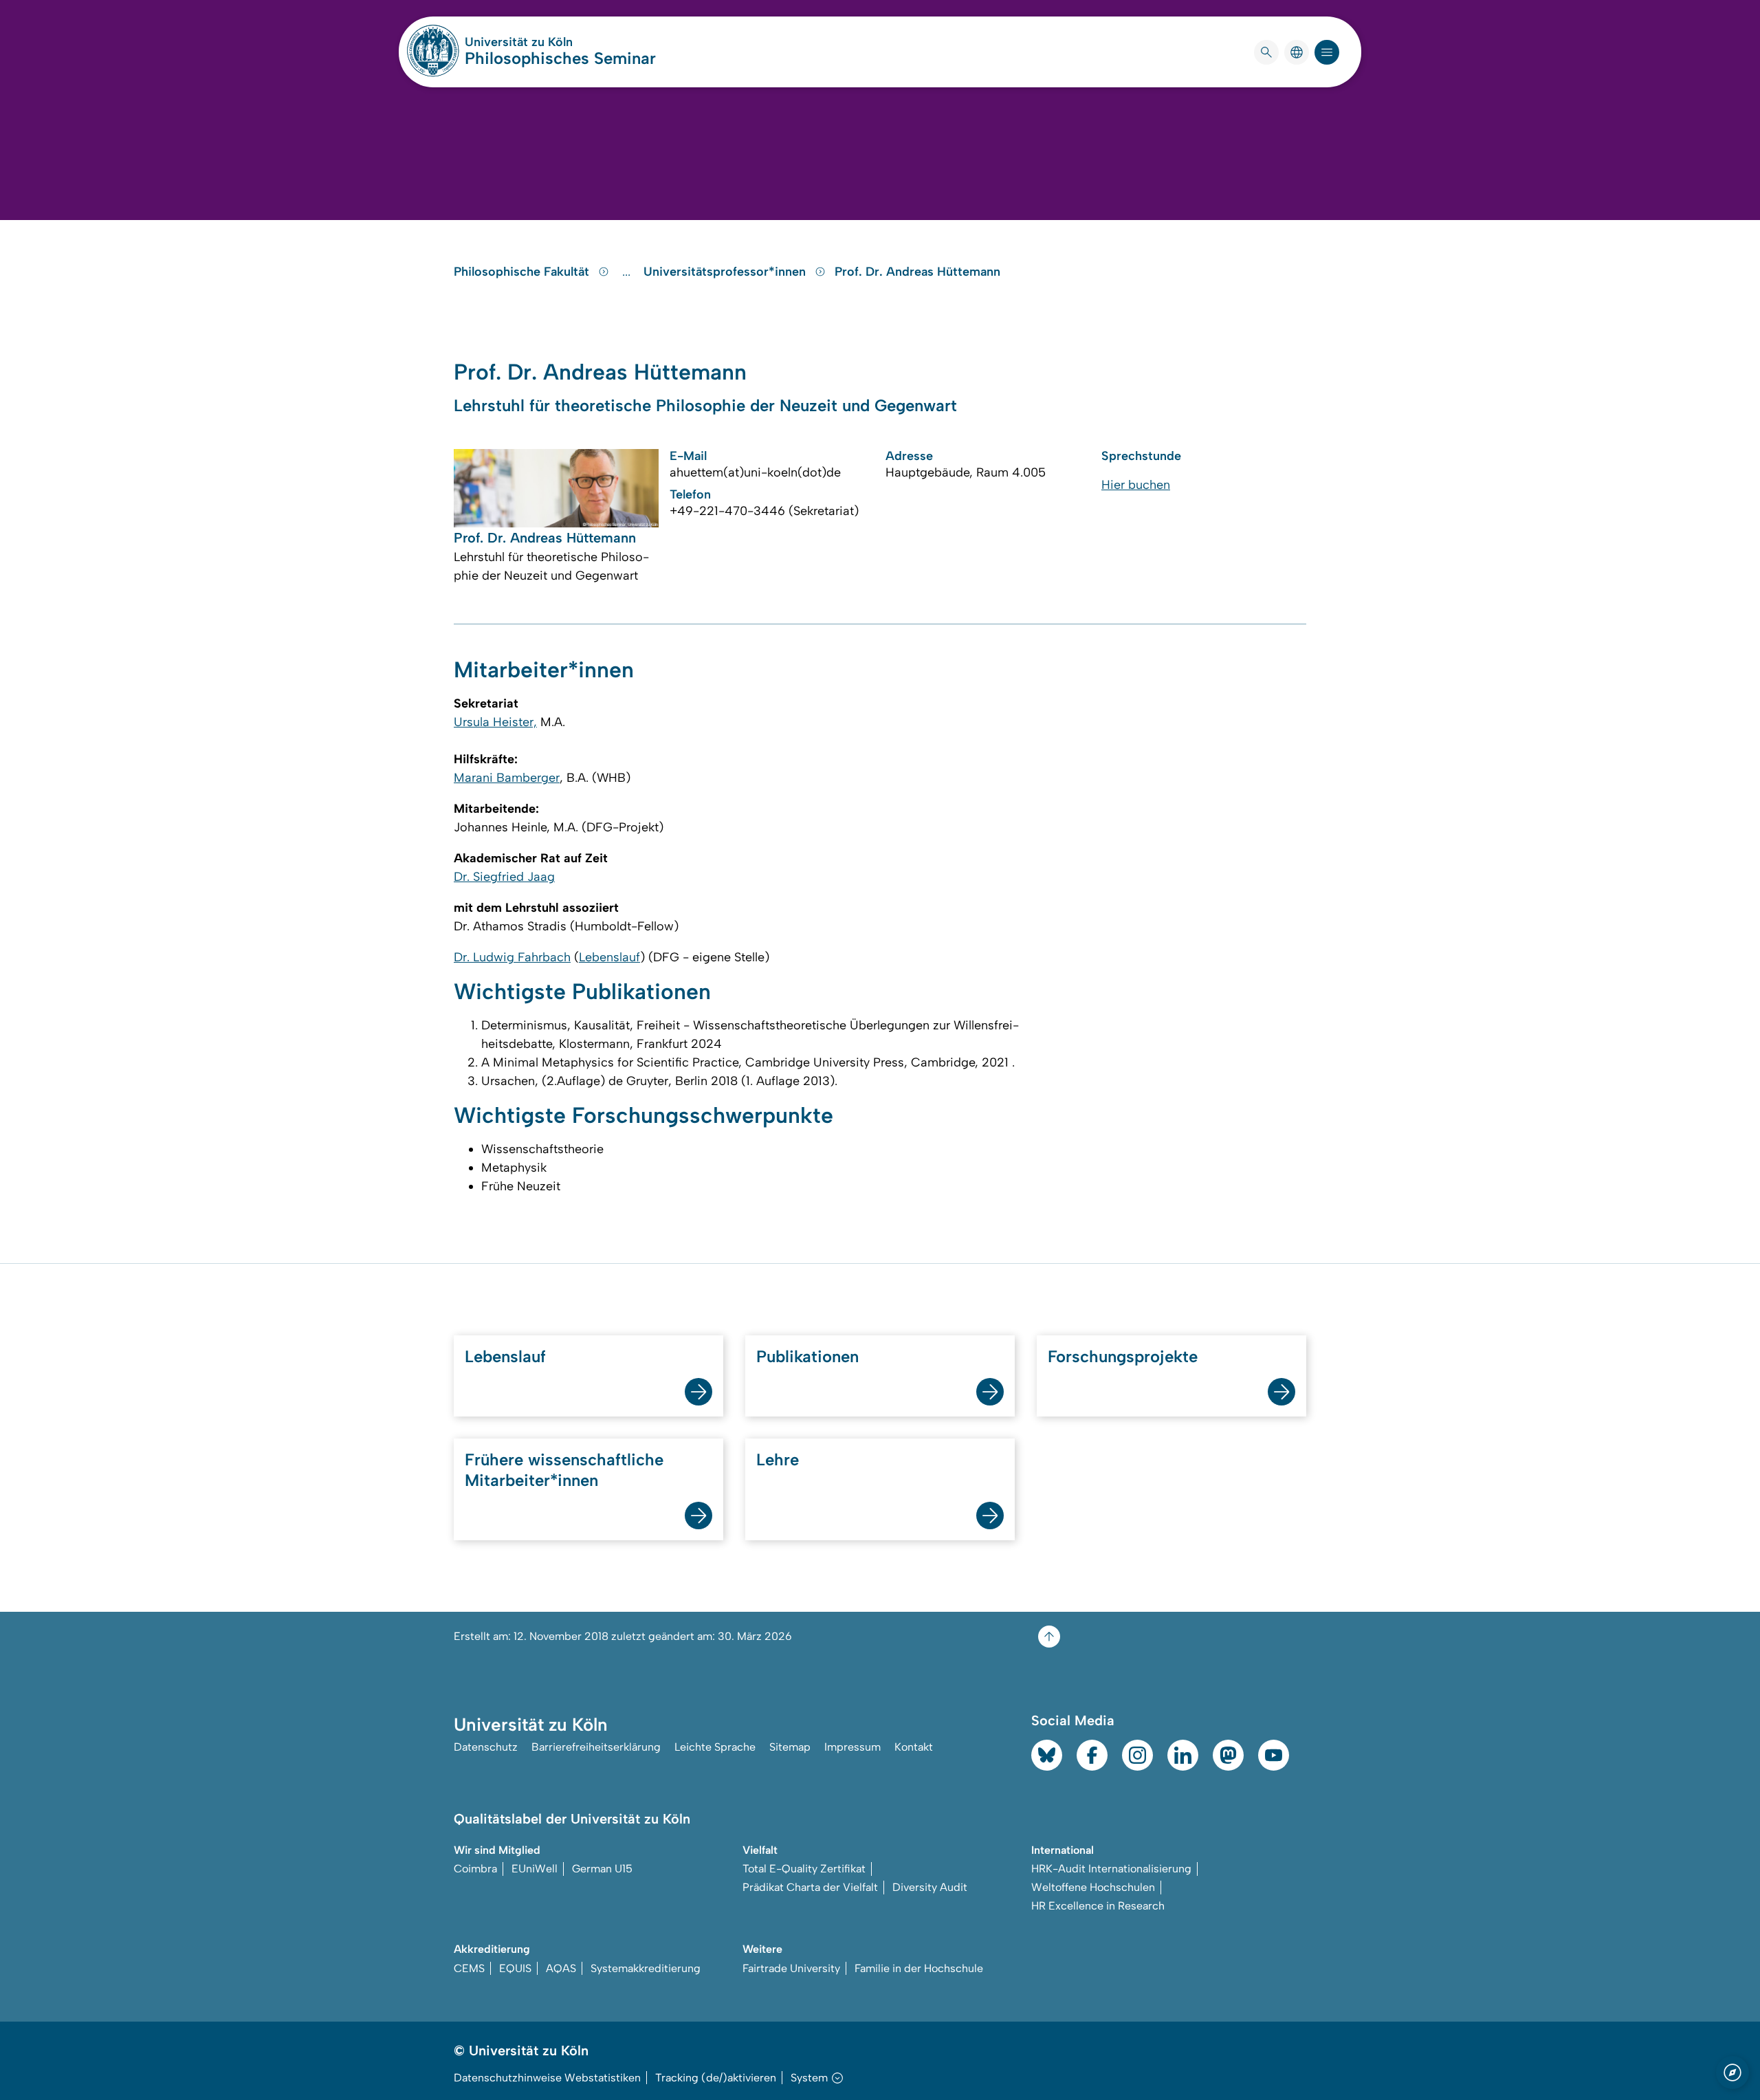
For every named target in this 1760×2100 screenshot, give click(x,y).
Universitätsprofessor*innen (726, 272)
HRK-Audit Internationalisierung (1111, 1869)
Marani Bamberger (507, 778)
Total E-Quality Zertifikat (804, 1869)
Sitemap (790, 1747)
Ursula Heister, (495, 722)
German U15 (602, 1869)
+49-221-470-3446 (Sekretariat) (764, 511)
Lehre (778, 1459)
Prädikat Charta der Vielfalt (810, 1887)
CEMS (469, 1968)
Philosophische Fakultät (523, 272)
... (628, 272)
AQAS (561, 1968)
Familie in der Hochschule (919, 1968)
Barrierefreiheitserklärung (596, 1747)
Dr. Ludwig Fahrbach (512, 957)
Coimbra (475, 1869)
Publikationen (807, 1356)
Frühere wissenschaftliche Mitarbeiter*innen (564, 1470)
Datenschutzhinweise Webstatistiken (547, 2078)
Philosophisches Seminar (560, 58)
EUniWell (535, 1869)
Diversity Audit (930, 1887)
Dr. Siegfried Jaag (504, 877)
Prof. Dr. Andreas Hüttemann (917, 272)
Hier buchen (1136, 485)
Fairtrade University (791, 1968)
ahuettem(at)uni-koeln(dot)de (755, 472)
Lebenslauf (609, 957)
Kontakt (914, 1747)
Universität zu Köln (560, 42)
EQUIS (515, 1968)
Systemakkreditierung (646, 1968)
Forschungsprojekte (1123, 1356)
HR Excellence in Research (1098, 1906)
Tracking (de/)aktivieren (716, 2078)
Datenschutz (486, 1747)
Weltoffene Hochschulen (1093, 1887)
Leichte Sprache (715, 1747)
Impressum (852, 1747)
